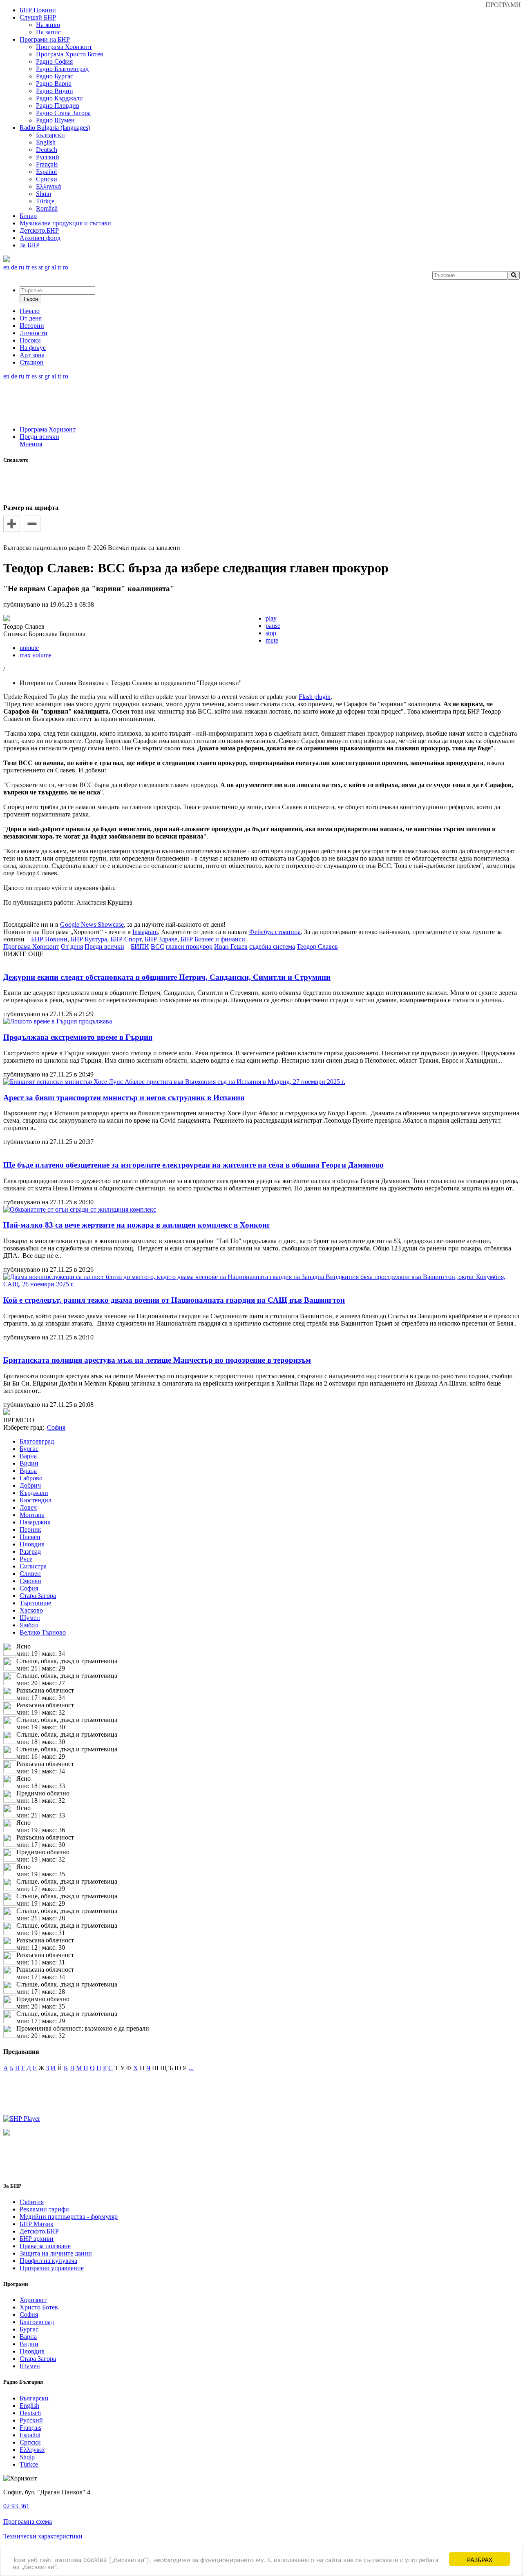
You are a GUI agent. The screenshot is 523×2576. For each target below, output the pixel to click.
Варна (28, 1456)
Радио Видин (55, 91)
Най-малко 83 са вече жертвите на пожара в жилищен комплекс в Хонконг (137, 1225)
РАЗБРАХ (480, 2559)
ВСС (158, 947)
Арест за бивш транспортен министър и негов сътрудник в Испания (124, 1098)
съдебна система (272, 947)
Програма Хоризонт (64, 47)
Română (47, 208)
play (271, 618)
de (14, 267)
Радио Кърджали (59, 98)
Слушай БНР (38, 17)
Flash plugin (315, 697)
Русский (48, 157)
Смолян (30, 1581)
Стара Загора (38, 1596)
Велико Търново (43, 1632)
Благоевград (37, 1441)
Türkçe (45, 201)
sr (41, 267)
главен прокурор (189, 947)
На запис (48, 32)
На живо (48, 25)
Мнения (31, 444)
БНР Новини (49, 939)
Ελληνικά (48, 186)
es (34, 267)
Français (47, 164)
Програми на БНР (45, 39)
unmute (29, 648)
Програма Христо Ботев (70, 54)
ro (66, 267)
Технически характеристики (43, 2536)
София (29, 1588)
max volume (36, 655)
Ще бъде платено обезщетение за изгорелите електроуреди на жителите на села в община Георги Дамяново (193, 1165)
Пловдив (32, 1544)
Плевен (30, 1537)
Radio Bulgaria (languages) (55, 128)
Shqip (44, 194)
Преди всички (39, 437)
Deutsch (47, 150)
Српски (47, 179)
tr (59, 267)
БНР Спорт (126, 939)
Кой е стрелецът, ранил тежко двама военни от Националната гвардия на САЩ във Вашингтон (174, 1300)
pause (273, 626)
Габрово (31, 1478)
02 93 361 (16, 2506)
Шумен (30, 1618)
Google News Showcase (92, 924)
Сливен (30, 1574)
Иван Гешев (231, 947)
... (191, 2068)
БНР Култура (89, 939)
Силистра (33, 1566)
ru (21, 267)
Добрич (30, 1485)
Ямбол (29, 1625)
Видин (29, 1463)
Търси (30, 299)
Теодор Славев (317, 947)
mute (272, 640)
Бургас (29, 1449)
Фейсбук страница (275, 932)
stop (271, 633)
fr (28, 267)
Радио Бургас (55, 76)
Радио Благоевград (62, 69)
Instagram (145, 932)
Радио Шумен (55, 120)
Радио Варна (54, 83)
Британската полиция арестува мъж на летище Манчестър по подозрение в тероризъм (157, 1360)
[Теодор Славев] (7, 619)
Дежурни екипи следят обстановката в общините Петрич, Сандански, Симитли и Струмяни (167, 977)
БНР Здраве (161, 939)
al (54, 267)
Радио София (54, 61)
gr (47, 267)
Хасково (31, 1610)
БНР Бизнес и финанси (213, 939)
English (46, 142)
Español (46, 172)
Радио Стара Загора (63, 113)
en (6, 267)
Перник (30, 1529)
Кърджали (34, 1493)
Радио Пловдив (58, 106)
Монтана (32, 1515)
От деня (72, 947)
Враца (28, 1471)
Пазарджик (35, 1522)
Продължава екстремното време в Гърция (78, 1037)
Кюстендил (36, 1500)
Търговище (35, 1603)
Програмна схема (28, 2521)
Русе (26, 1559)
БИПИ (140, 947)
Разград (30, 1552)
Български (50, 135)
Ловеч (28, 1507)
